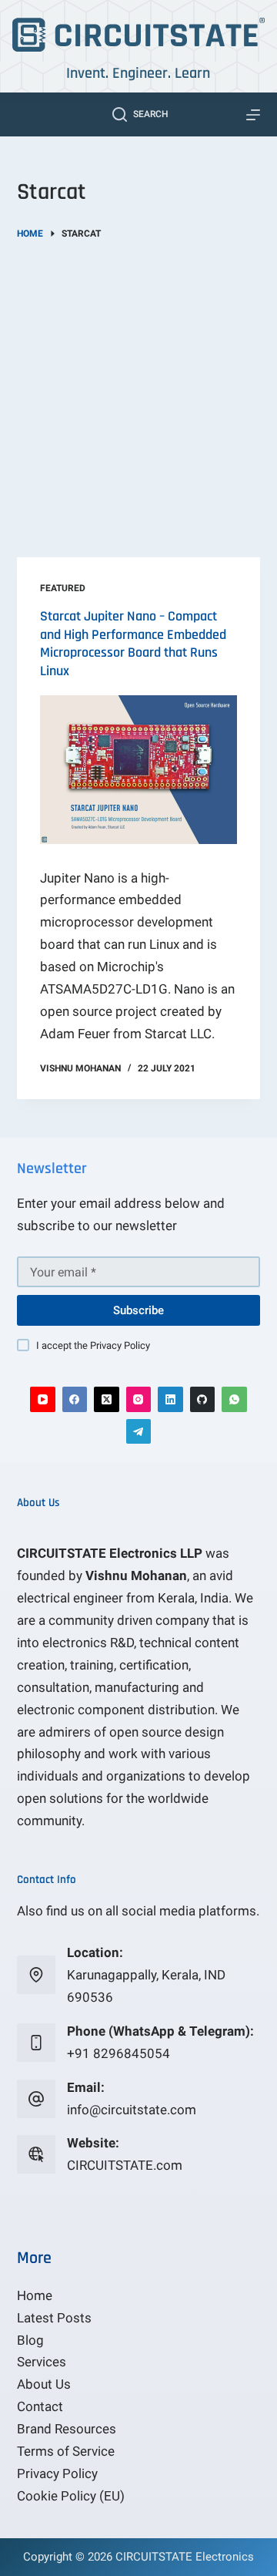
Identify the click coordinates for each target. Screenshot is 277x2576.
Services (42, 2362)
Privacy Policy (120, 1345)
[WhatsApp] (234, 1399)
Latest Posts (54, 2318)
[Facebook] (75, 1399)
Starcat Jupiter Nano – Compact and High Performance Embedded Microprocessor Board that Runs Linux (133, 643)
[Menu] (253, 115)
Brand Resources (67, 2429)
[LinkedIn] (170, 1399)
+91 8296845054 (118, 2053)
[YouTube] (43, 1399)
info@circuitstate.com (132, 2110)
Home (35, 2295)
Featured (63, 588)
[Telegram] (139, 1432)
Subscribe (138, 1310)
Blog (30, 2340)
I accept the (93, 1345)
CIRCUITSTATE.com (125, 2165)
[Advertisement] (138, 388)
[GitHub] (203, 1399)
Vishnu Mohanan (136, 1576)
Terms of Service (66, 2451)
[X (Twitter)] (107, 1399)
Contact (40, 2406)
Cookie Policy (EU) (71, 2496)
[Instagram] (139, 1399)
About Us (44, 2384)
